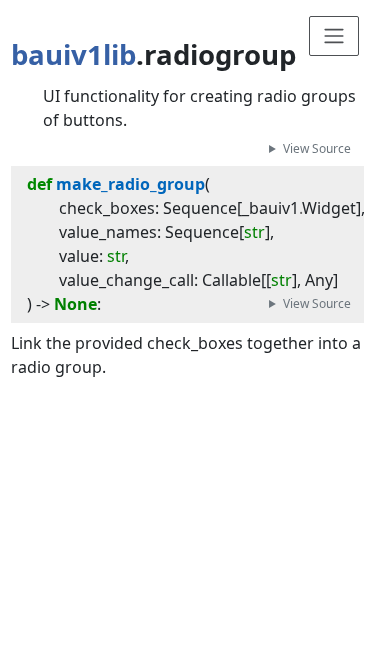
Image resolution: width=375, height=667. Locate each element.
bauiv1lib (73, 54)
